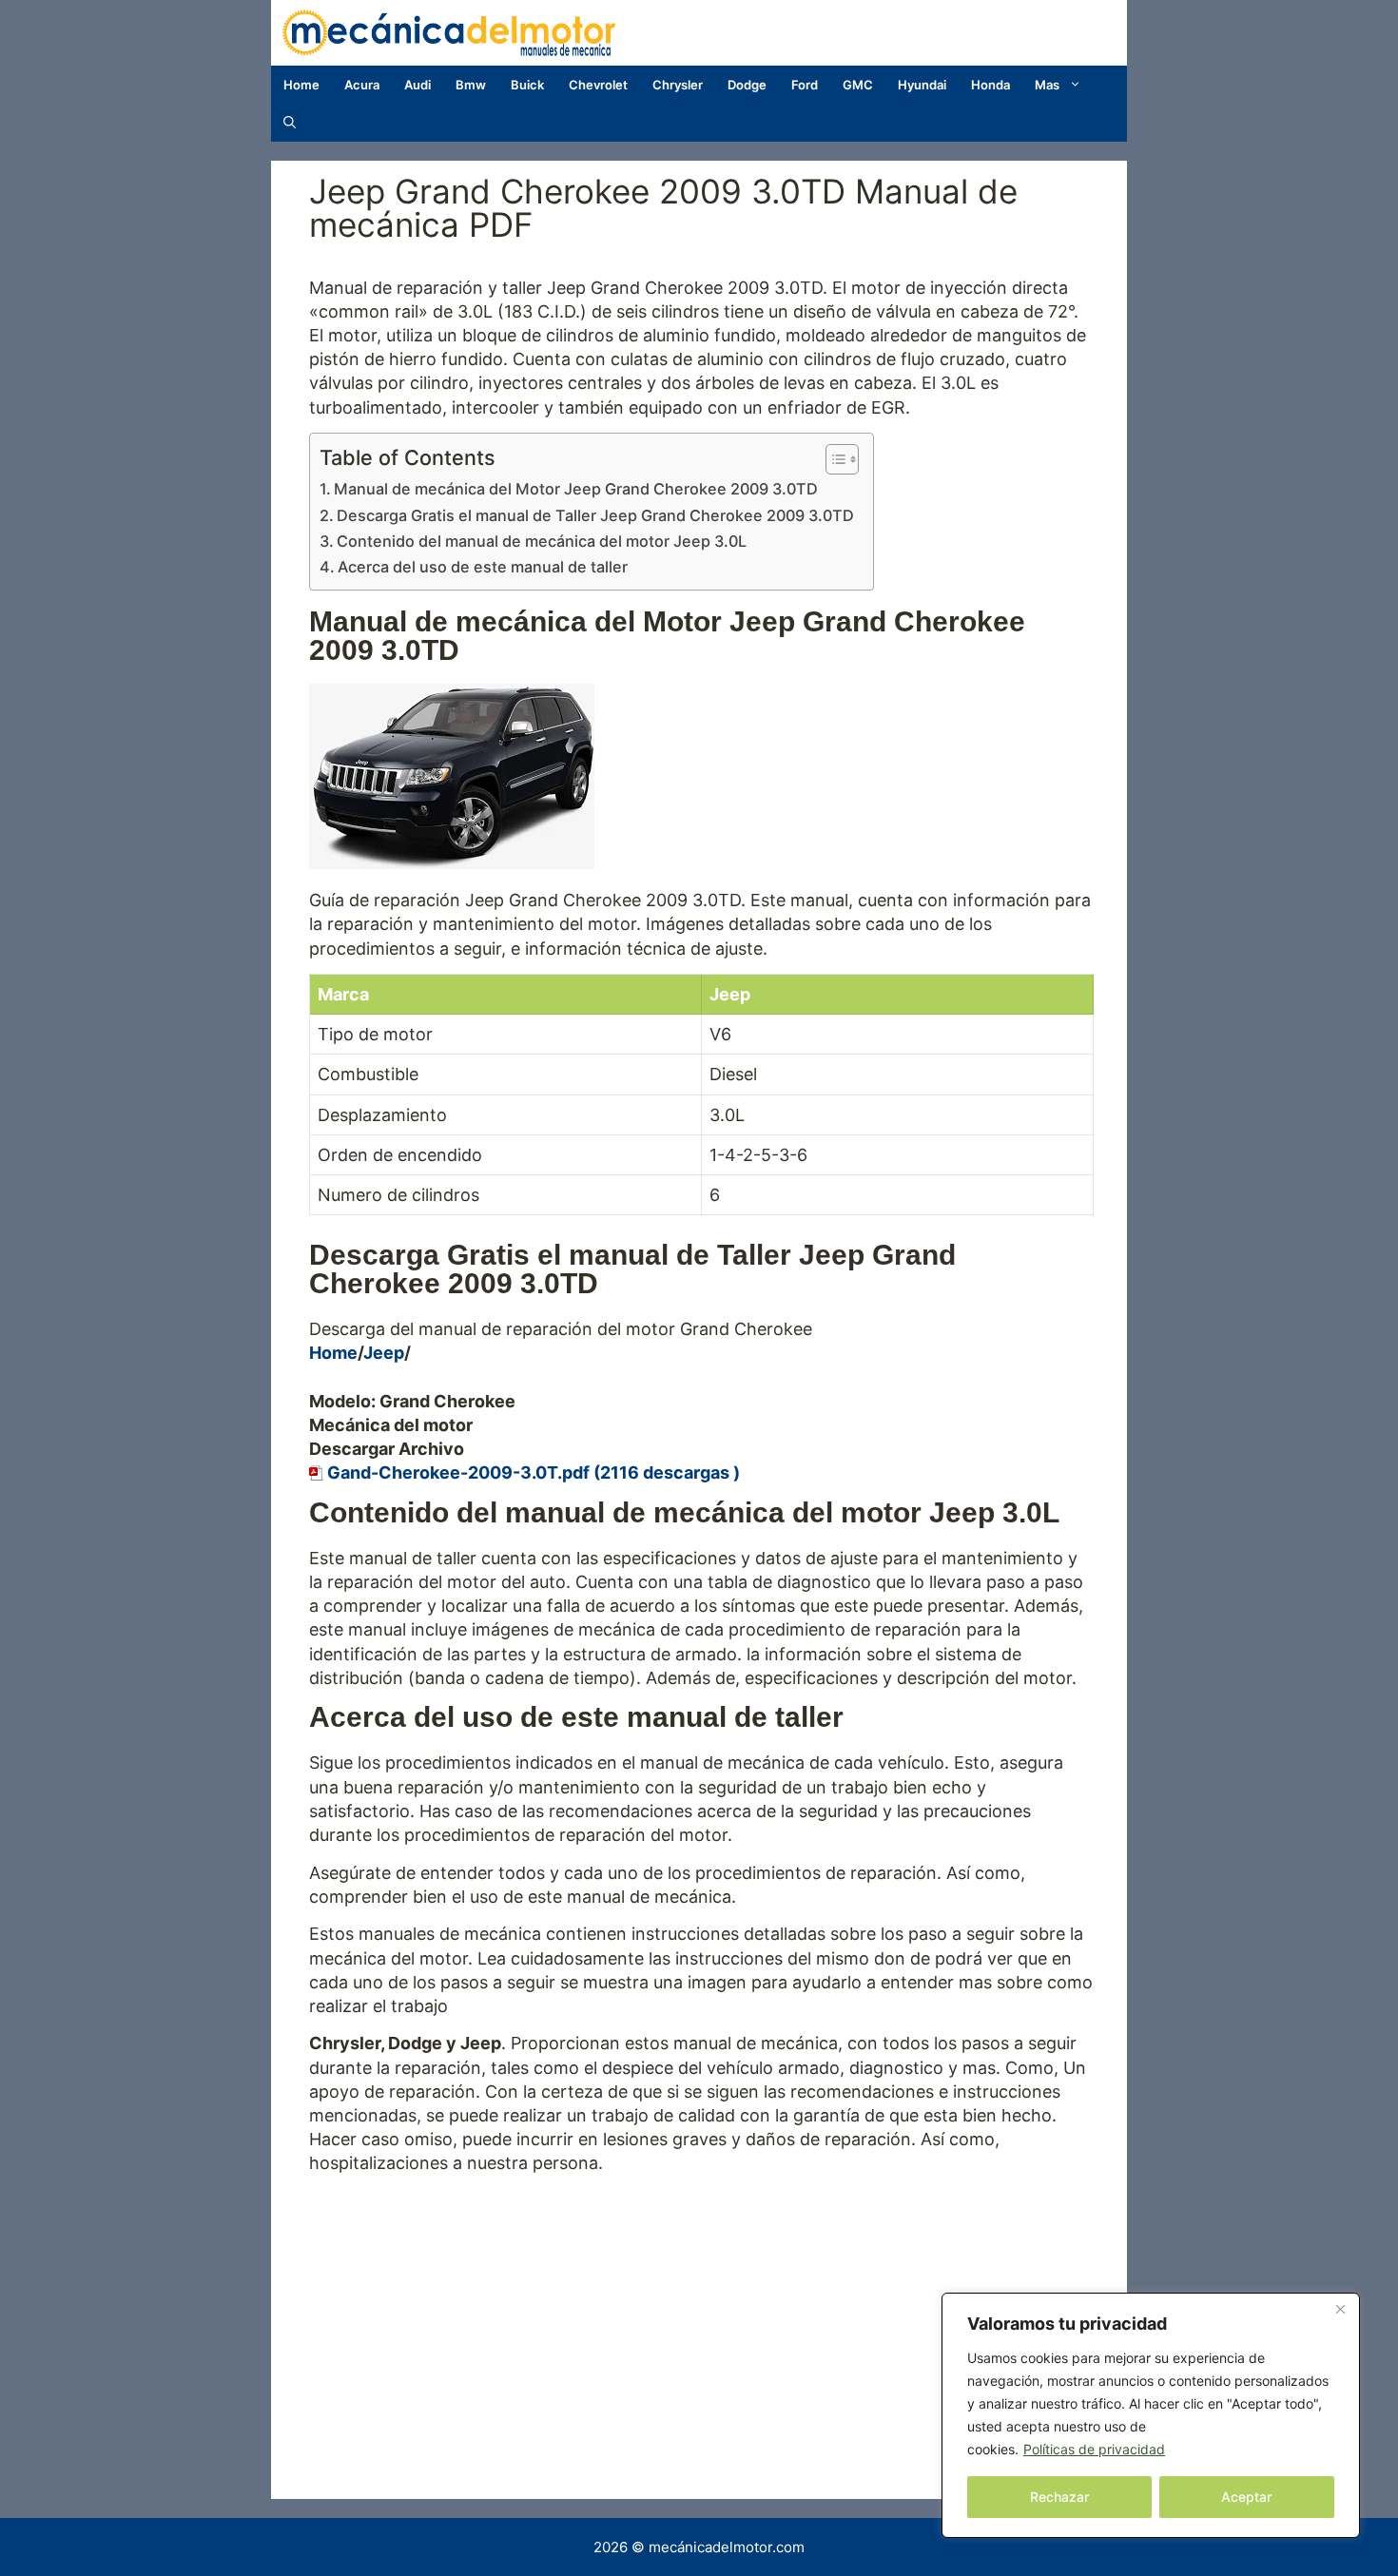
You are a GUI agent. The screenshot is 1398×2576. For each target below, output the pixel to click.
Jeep (384, 1353)
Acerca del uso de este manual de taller (483, 567)
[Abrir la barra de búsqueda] (290, 123)
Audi (417, 85)
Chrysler (678, 85)
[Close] (1340, 2309)
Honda (990, 85)
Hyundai (922, 85)
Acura (362, 85)
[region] (1151, 2415)
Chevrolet (598, 85)
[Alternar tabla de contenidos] (833, 459)
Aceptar (1246, 2497)
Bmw (471, 85)
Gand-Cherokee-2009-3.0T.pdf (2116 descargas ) (534, 1472)
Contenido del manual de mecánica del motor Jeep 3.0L (542, 541)
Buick (527, 85)
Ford (805, 85)
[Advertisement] (701, 2318)
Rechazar (1059, 2497)
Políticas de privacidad (1094, 2449)
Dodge (747, 85)
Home (301, 85)
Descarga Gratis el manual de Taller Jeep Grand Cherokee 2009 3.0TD (595, 515)
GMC (858, 85)
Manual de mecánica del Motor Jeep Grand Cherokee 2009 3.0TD (576, 489)
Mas (1047, 85)
